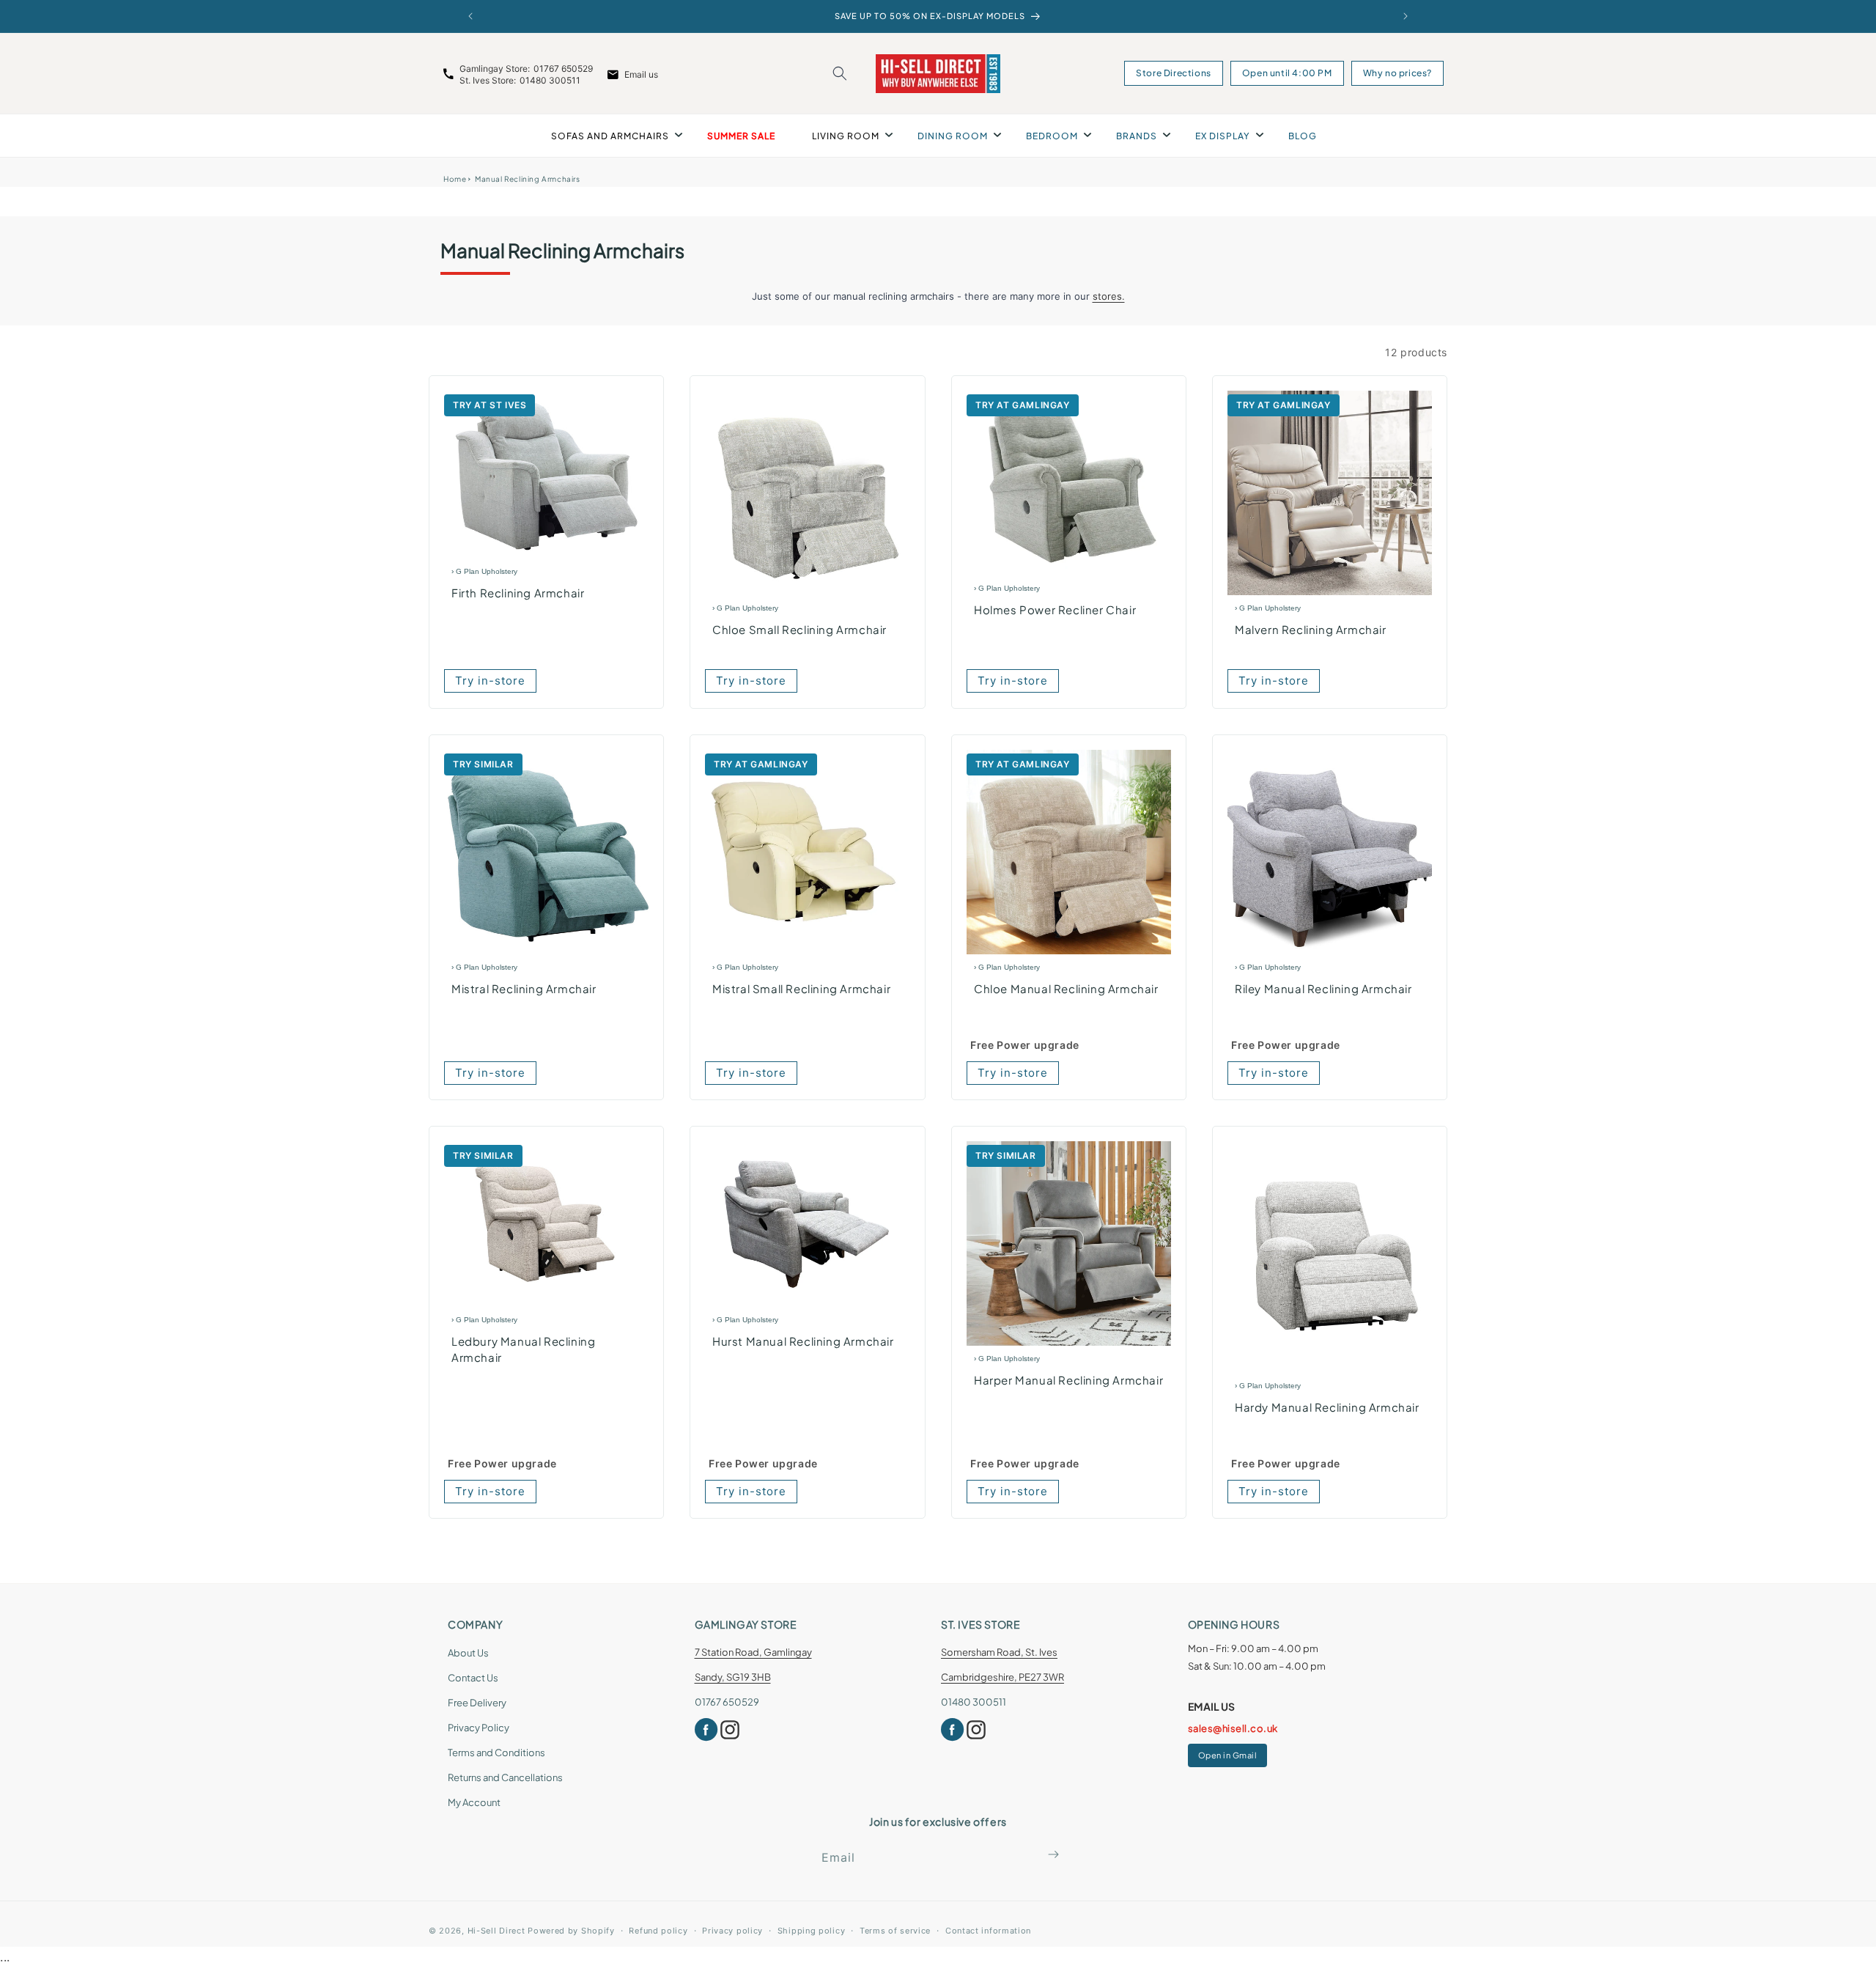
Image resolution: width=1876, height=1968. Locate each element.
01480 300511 (550, 80)
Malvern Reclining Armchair (1311, 630)
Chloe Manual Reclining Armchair (1066, 988)
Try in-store (490, 681)
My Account (474, 1802)
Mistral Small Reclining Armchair (801, 988)
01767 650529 (563, 69)
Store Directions (1174, 73)
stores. (1109, 296)
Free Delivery (477, 1703)
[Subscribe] (1053, 1854)
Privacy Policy (479, 1728)
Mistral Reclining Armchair (524, 988)
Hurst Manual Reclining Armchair (803, 1341)
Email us (641, 74)
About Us (468, 1653)
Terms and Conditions (496, 1753)
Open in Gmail (1228, 1755)
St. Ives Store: (488, 80)
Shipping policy (812, 1931)
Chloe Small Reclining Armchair (799, 630)
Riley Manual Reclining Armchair (1323, 988)
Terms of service (895, 1931)
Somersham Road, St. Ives (999, 1652)
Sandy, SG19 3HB (733, 1677)
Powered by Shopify (571, 1931)
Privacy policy (732, 1931)
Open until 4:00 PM (1287, 73)
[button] (840, 73)
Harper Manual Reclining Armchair (1068, 1380)
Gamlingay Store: (495, 69)
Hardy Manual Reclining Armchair (1327, 1407)
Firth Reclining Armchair (518, 593)
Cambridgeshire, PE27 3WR (1002, 1677)
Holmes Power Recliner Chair (1055, 609)
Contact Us (473, 1678)
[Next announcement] (1406, 16)
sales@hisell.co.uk (1233, 1728)
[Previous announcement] (470, 16)
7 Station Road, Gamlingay (753, 1652)
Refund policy (658, 1931)
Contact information (988, 1931)
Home (455, 179)
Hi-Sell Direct (496, 1931)
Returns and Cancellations (505, 1777)
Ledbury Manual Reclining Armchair (523, 1349)
